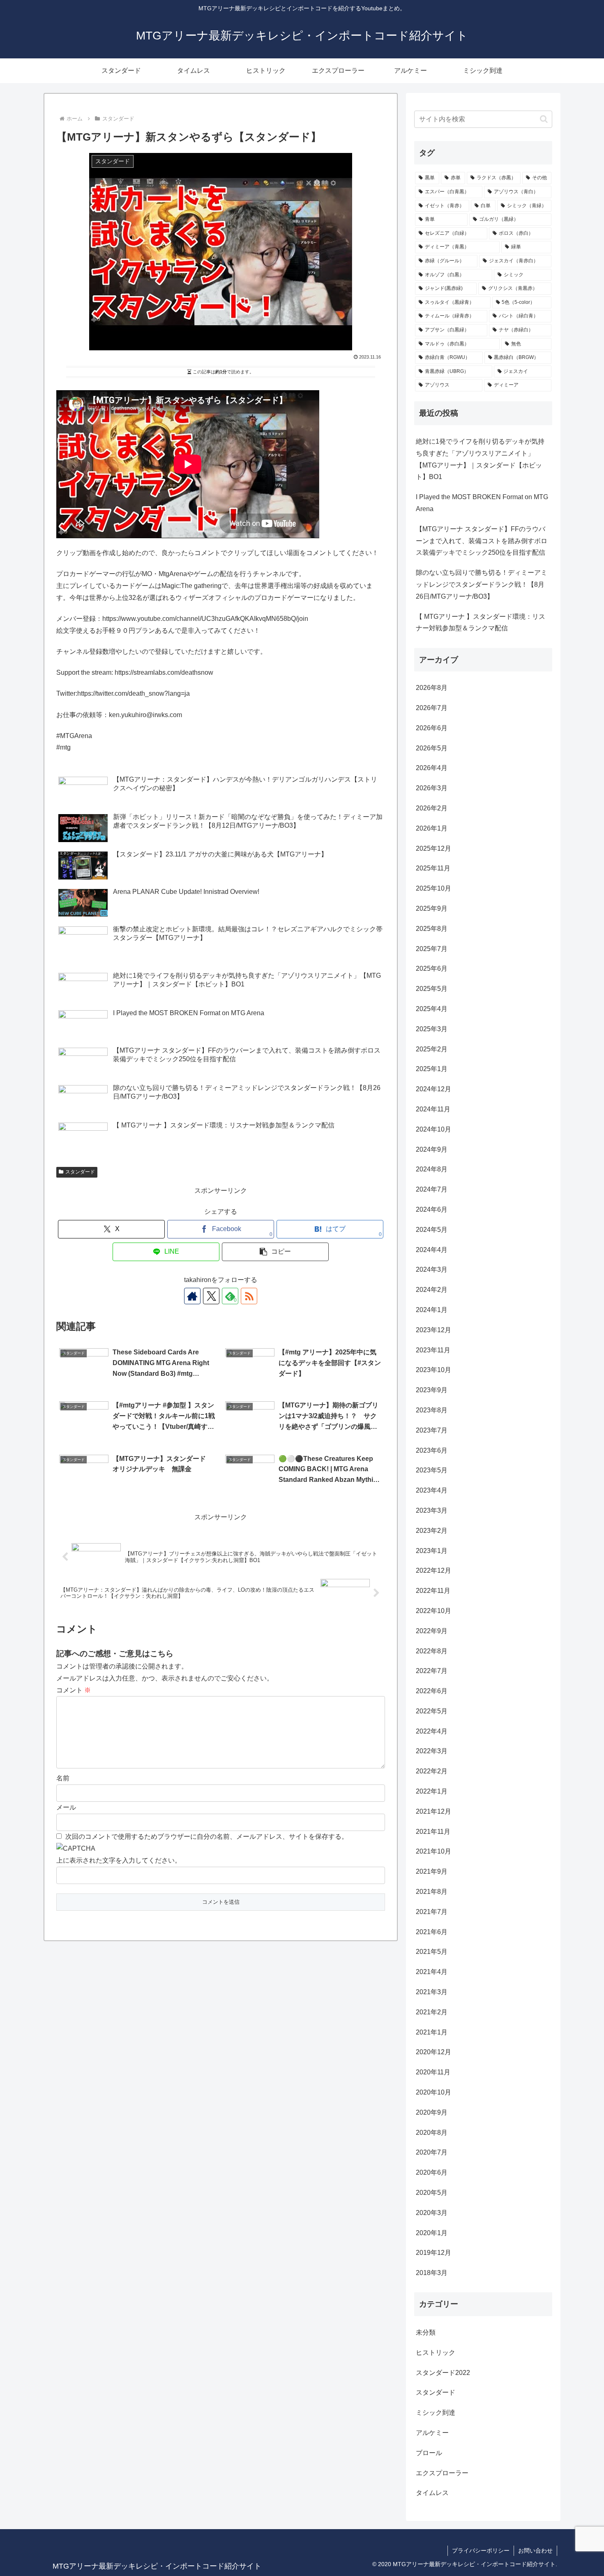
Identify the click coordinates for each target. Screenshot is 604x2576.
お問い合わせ (535, 2551)
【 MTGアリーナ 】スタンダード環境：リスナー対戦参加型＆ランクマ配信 (481, 623)
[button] (275, 1252)
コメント (74, 1690)
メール (66, 1807)
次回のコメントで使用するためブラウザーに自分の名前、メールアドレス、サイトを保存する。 (207, 1837)
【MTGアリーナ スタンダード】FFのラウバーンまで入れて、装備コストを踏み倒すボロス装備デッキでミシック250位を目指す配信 (482, 541)
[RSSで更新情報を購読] (249, 1296)
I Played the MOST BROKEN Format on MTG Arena (482, 503)
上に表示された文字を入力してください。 (119, 1860)
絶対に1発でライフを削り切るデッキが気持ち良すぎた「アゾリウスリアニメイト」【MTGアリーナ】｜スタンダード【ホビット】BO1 (480, 459)
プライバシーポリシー (481, 2551)
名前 (63, 1778)
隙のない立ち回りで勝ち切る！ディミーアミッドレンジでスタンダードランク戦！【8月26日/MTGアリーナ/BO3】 (482, 584)
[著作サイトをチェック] (192, 1296)
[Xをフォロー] (211, 1296)
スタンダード (80, 1172)
